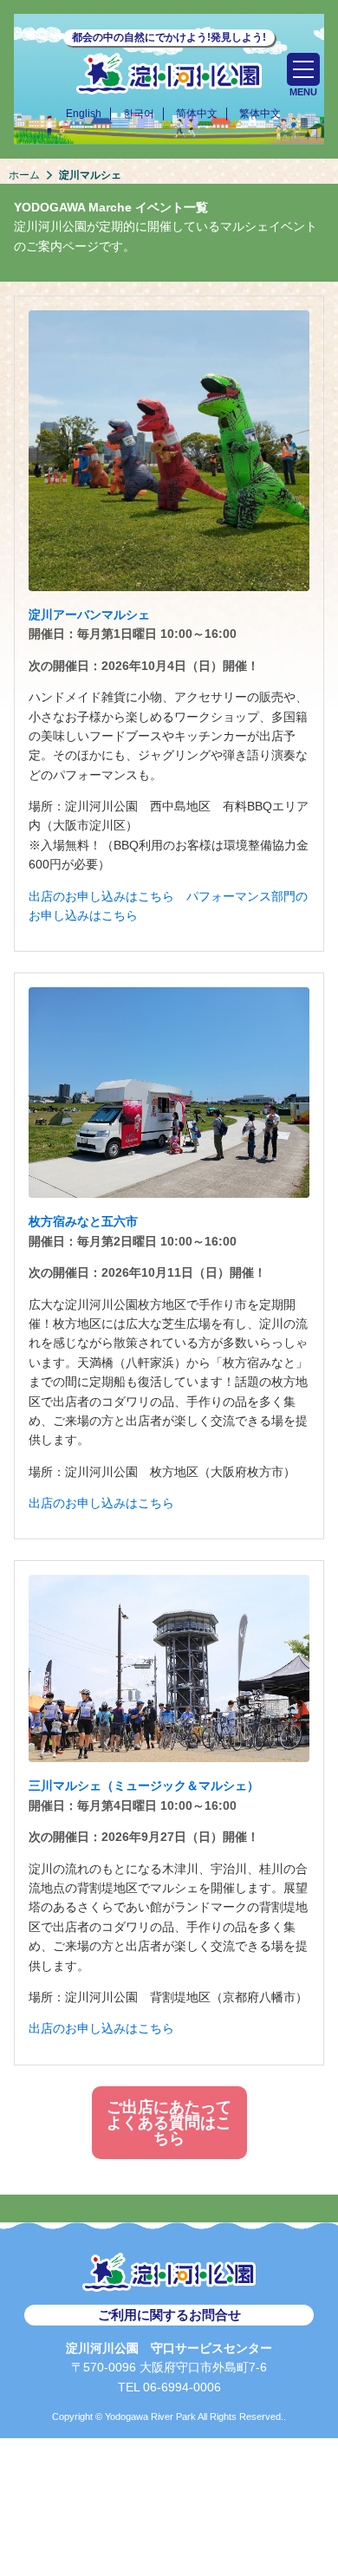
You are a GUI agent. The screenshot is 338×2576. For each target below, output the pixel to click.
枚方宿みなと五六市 (83, 1221)
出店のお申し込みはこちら (101, 896)
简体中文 (197, 114)
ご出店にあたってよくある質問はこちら (169, 2123)
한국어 (139, 114)
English (84, 114)
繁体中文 (260, 114)
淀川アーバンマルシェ (89, 615)
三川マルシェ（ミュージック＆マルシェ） (144, 1786)
